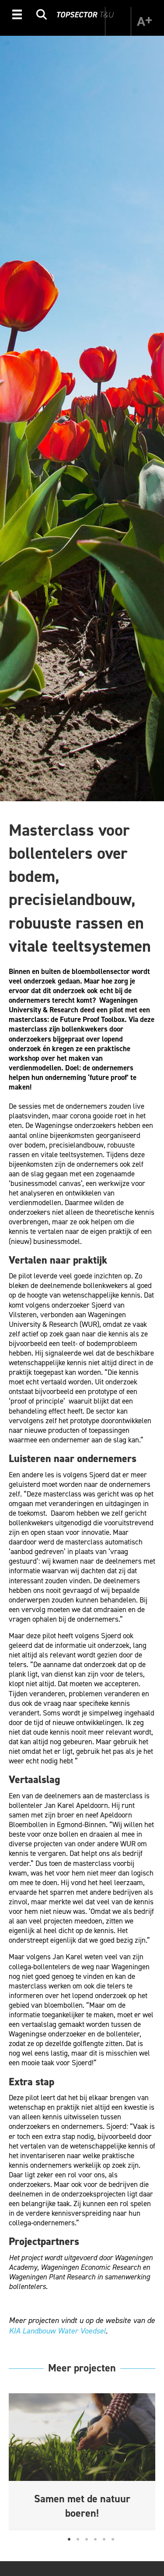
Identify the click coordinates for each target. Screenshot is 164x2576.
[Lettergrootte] (144, 21)
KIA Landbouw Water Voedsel (57, 2331)
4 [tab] (95, 2539)
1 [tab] (69, 2539)
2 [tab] (78, 2539)
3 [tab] (87, 2539)
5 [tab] (104, 2539)
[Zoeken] (42, 16)
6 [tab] (113, 2539)
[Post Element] (82, 2461)
